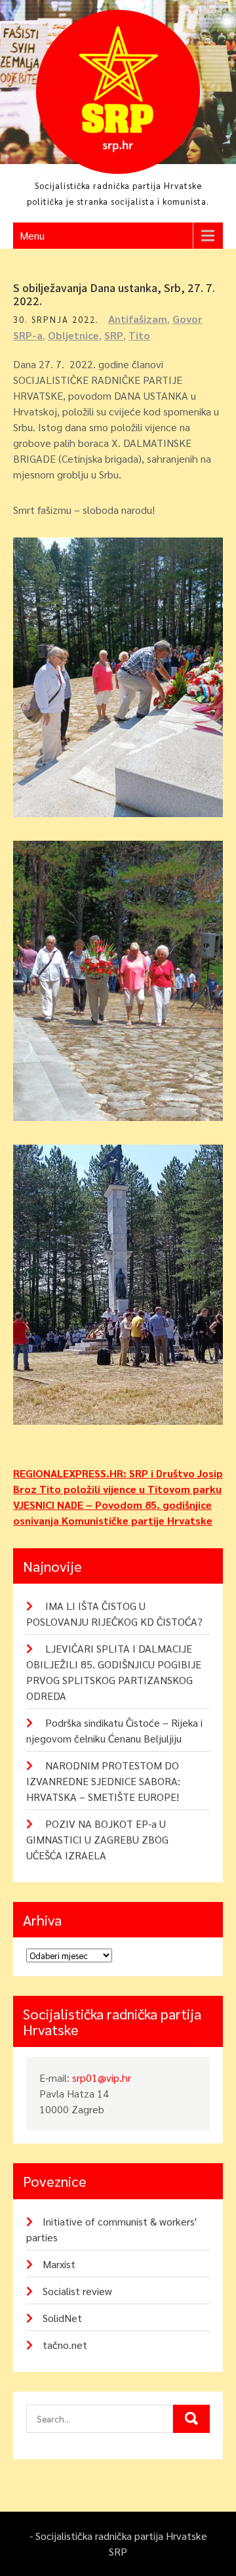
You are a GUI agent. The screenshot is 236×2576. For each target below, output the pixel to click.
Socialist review (77, 2291)
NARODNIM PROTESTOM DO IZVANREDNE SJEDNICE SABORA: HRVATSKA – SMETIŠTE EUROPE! (103, 1781)
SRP (114, 335)
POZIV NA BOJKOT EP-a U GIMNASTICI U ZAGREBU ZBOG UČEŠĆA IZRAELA (97, 1839)
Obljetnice (73, 335)
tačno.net (65, 2345)
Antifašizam (138, 319)
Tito (139, 335)
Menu (32, 235)
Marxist (59, 2264)
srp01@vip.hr (102, 2078)
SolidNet (62, 2318)
